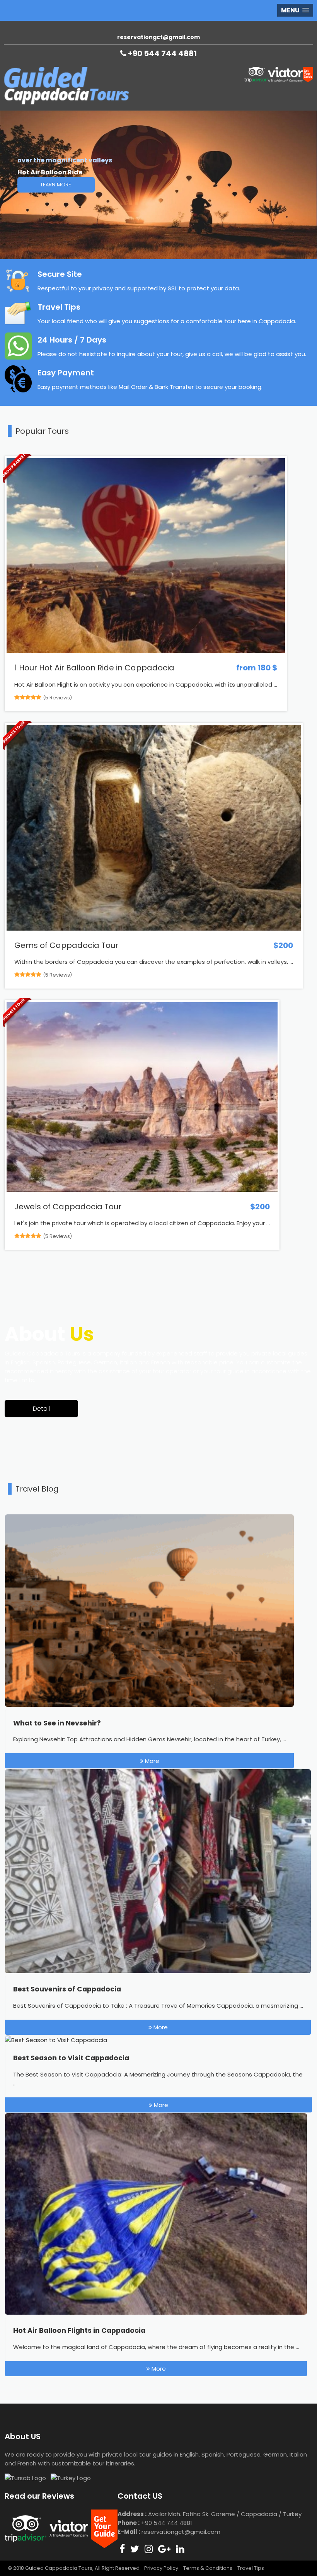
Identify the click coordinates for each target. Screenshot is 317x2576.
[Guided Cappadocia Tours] (66, 102)
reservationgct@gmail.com (158, 37)
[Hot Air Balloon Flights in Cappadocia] (156, 2313)
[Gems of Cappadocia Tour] (154, 928)
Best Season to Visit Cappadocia (71, 2058)
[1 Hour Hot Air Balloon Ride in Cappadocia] (146, 651)
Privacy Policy (161, 2568)
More (151, 1761)
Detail (41, 1409)
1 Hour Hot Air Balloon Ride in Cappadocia (94, 668)
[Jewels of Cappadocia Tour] (142, 1190)
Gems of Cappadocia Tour (66, 945)
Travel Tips (251, 2568)
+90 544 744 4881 (162, 53)
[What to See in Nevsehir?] (149, 1705)
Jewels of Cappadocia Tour (68, 1207)
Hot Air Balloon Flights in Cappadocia (79, 2331)
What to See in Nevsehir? (57, 1723)
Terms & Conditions (208, 2568)
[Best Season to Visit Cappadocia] (56, 2040)
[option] (158, 185)
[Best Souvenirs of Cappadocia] (158, 1971)
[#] (122, 2549)
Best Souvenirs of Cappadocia (67, 1989)
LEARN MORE (56, 185)
